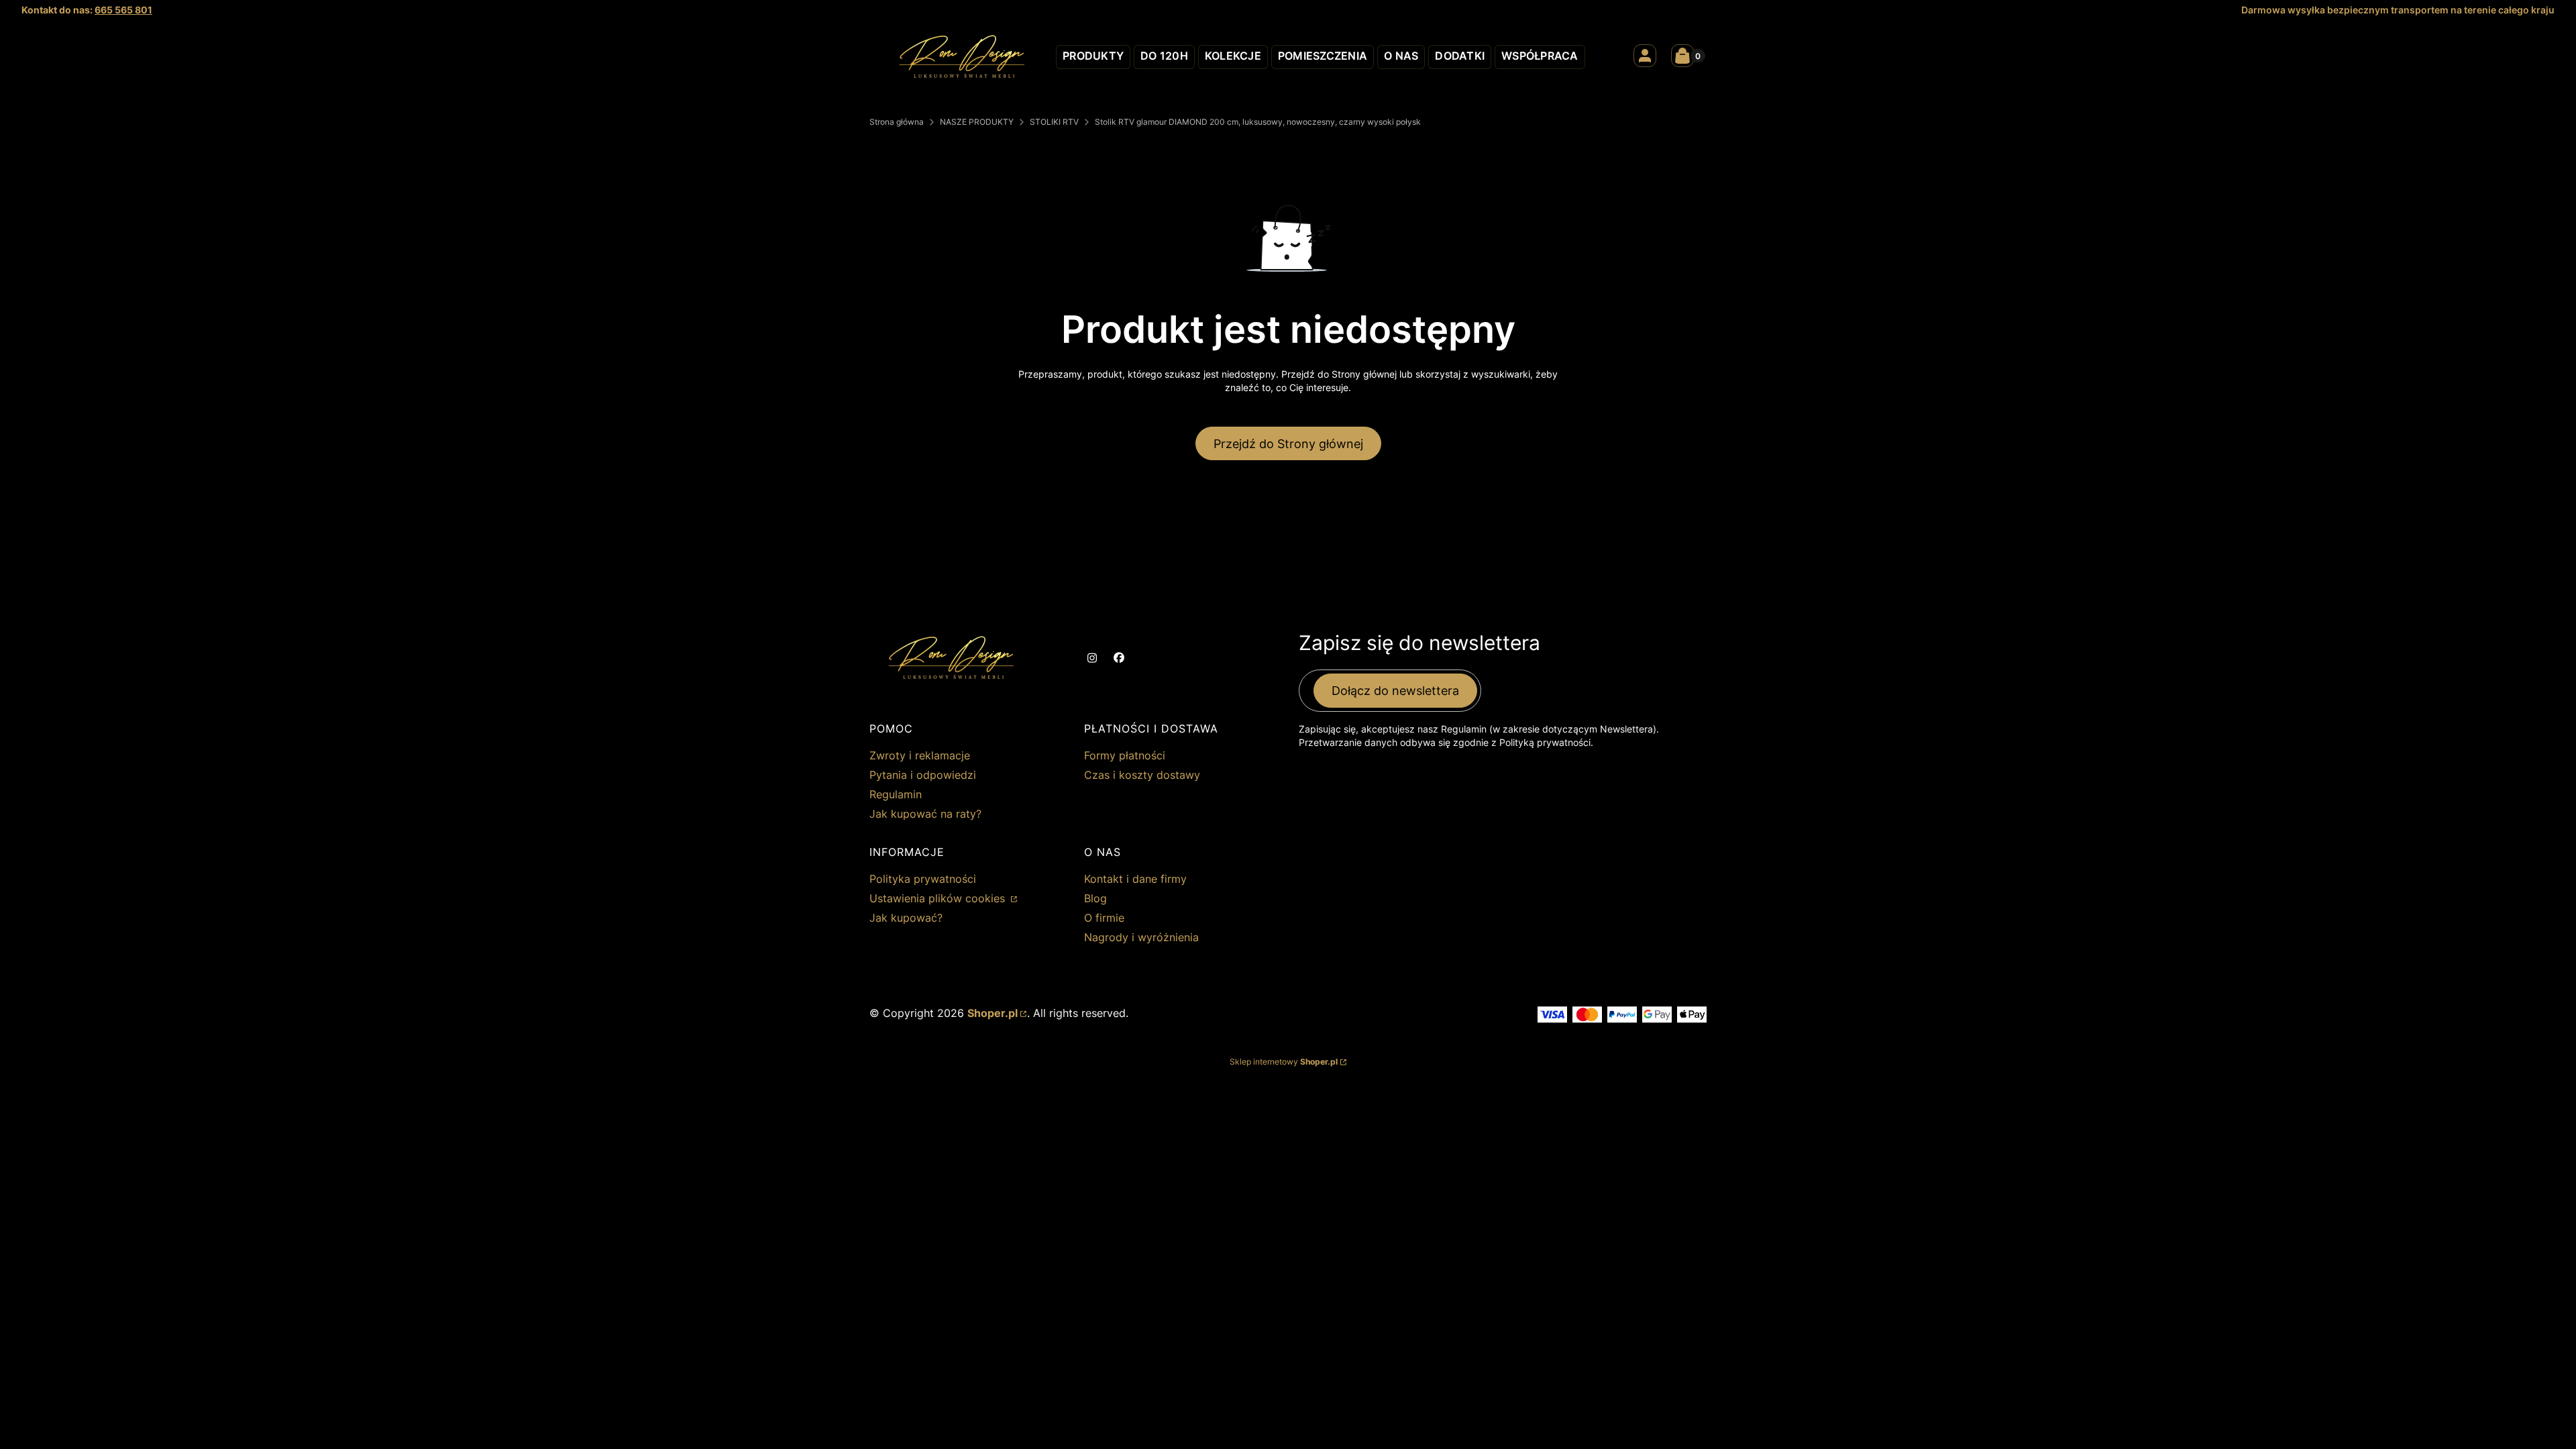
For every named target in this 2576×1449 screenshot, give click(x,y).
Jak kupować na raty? (925, 814)
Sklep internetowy (1284, 1062)
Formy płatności (1125, 755)
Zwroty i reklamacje (920, 755)
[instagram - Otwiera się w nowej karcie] (1092, 658)
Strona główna (897, 122)
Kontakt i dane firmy (1135, 879)
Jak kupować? (906, 918)
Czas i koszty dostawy (1142, 775)
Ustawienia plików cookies (939, 898)
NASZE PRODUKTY (977, 122)
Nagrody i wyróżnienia (1141, 937)
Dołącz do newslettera (1395, 691)
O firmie (1104, 918)
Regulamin (896, 794)
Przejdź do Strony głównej (1288, 444)
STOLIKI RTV (1054, 122)
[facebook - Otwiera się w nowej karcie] (1119, 658)
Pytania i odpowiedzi (923, 775)
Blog (1095, 898)
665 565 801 (123, 10)
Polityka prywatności (923, 879)
